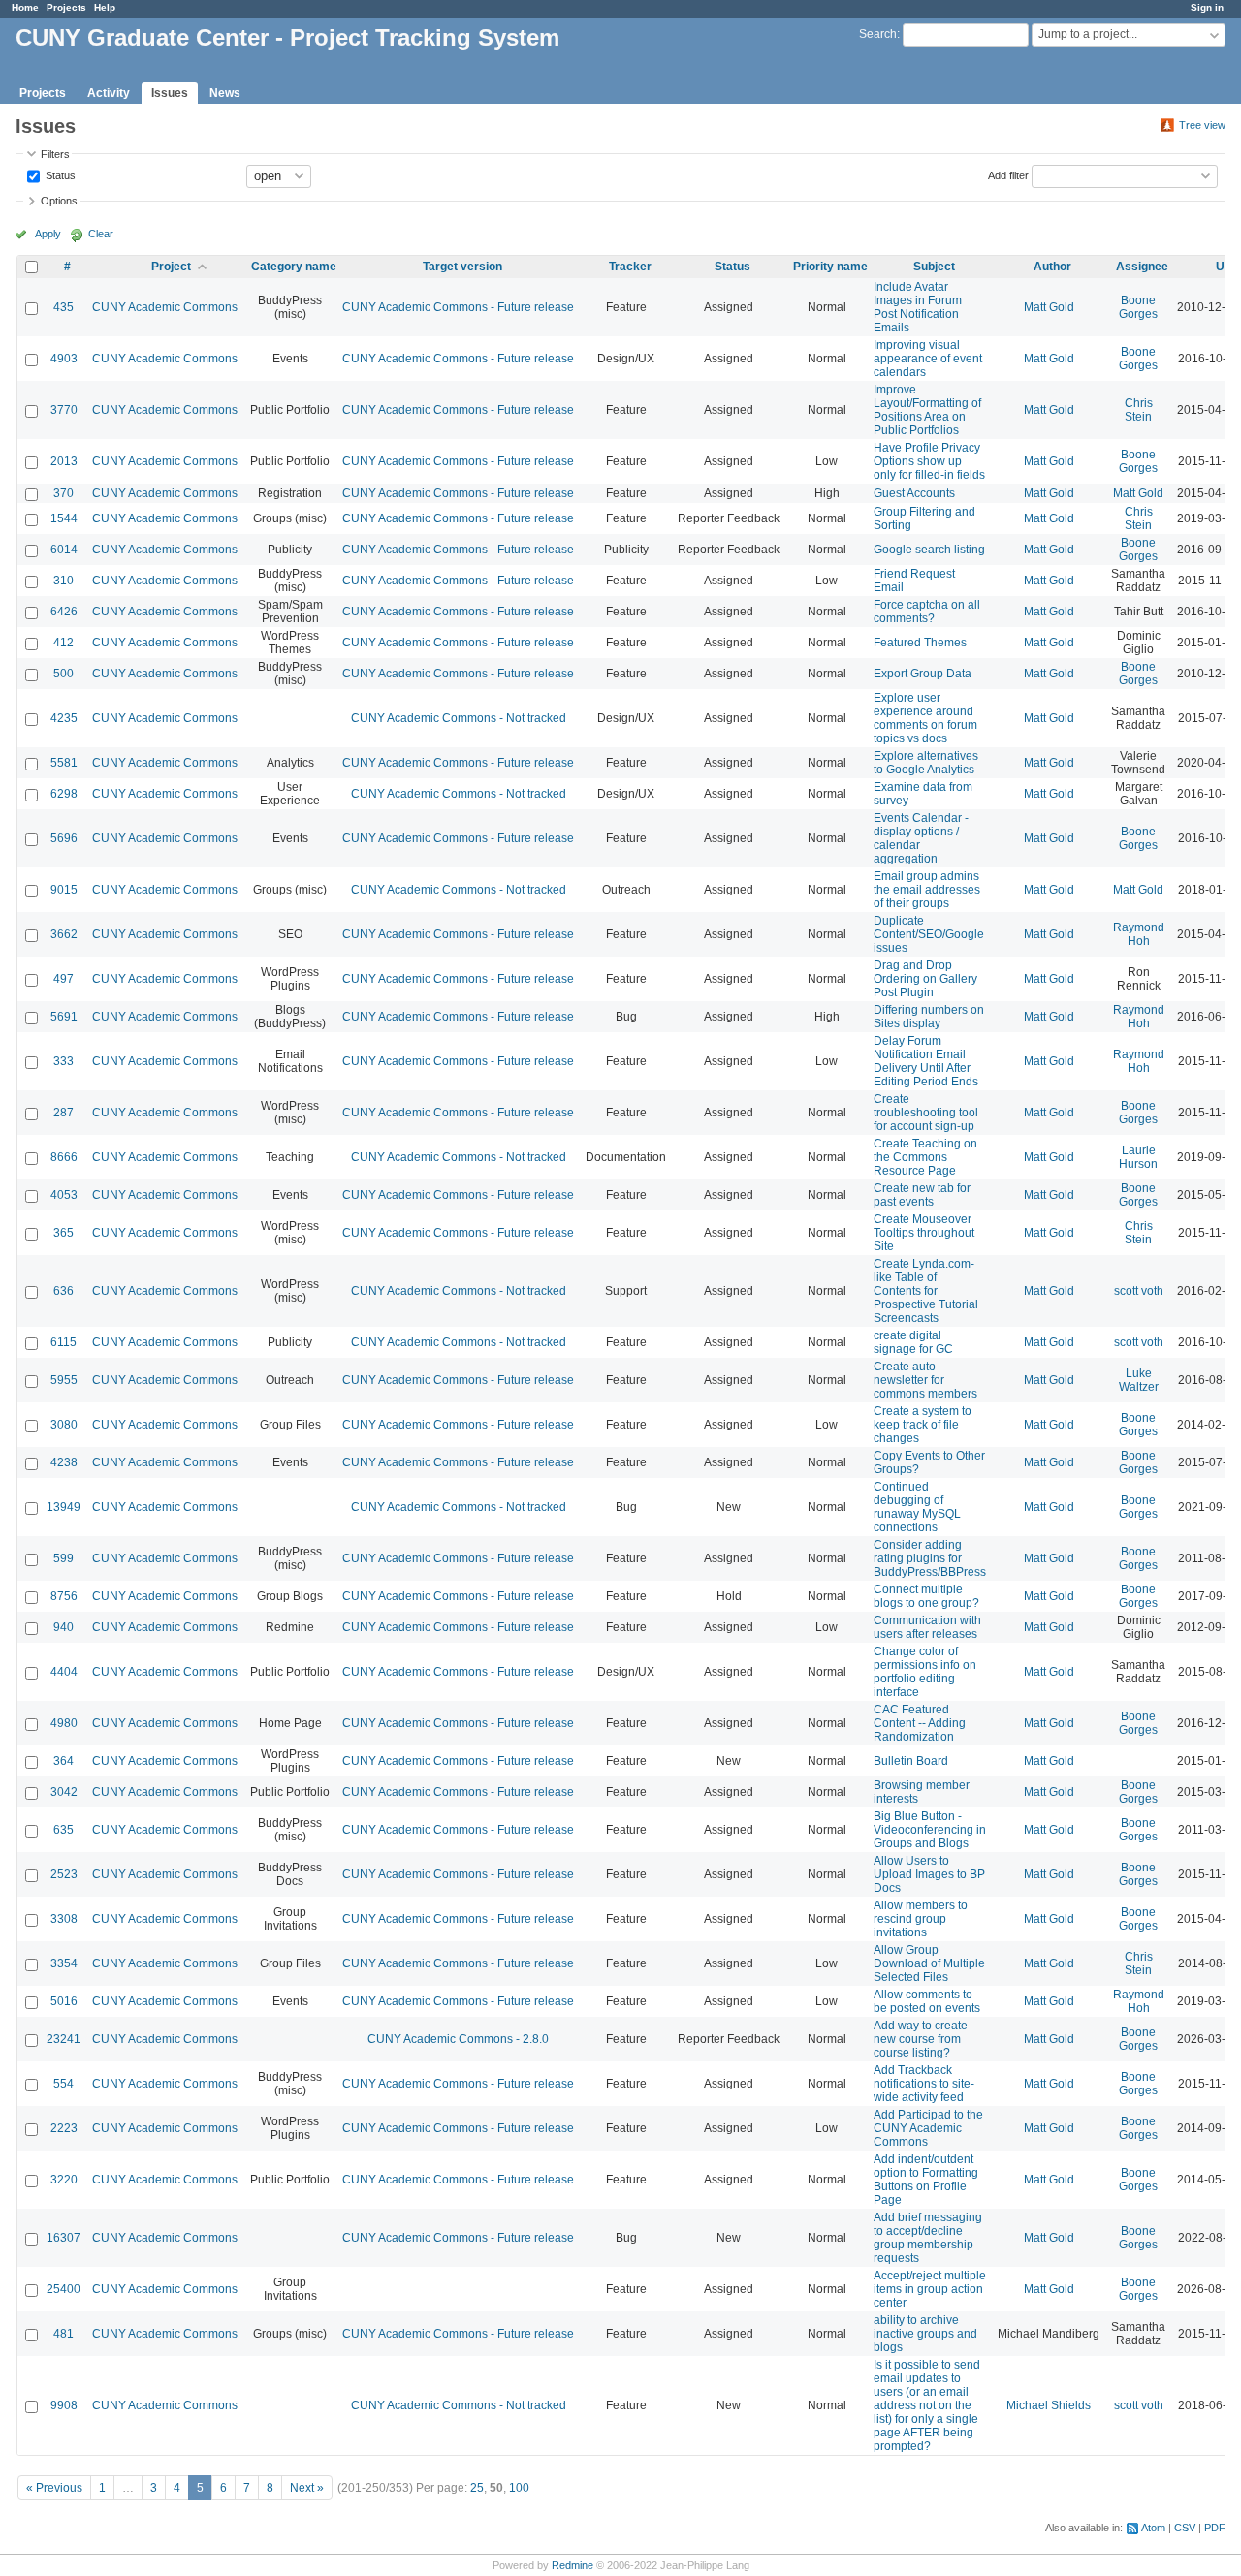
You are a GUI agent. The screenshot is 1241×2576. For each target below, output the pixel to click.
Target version (462, 267)
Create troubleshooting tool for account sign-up (926, 1113)
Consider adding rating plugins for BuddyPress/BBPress (930, 1558)
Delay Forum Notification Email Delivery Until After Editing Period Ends (926, 1061)
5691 (64, 1017)
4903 (64, 359)
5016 (64, 2001)
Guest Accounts (914, 493)
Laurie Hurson (1138, 1157)
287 (64, 1113)
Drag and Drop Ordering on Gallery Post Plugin (925, 979)
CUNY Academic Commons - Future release (458, 307)
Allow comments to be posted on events (927, 2001)
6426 (64, 612)
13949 (64, 1507)
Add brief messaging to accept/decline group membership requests (928, 2238)
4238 (64, 1462)
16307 (64, 2238)
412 (64, 643)
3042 (64, 1792)
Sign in (1207, 7)
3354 (64, 1963)
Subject (934, 267)
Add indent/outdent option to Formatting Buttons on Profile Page (926, 2180)
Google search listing (929, 550)
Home (25, 7)
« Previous (54, 2488)
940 (64, 1627)
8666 (64, 1157)
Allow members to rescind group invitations (921, 1919)
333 (64, 1061)
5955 (64, 1380)
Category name (294, 267)
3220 (64, 2180)
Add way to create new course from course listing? (921, 2039)
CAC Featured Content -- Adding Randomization (920, 1723)
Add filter (1008, 174)
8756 (64, 1596)
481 (64, 2334)
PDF (1215, 2528)
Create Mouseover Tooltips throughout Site (924, 1233)
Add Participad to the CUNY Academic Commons (928, 2128)
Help (105, 7)
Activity (109, 93)
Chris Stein (1139, 410)
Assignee (1142, 267)
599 (64, 1558)
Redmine (573, 2565)
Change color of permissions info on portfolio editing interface (925, 1672)
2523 (64, 1874)
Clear (101, 234)
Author (1052, 267)
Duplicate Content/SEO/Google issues (929, 934)
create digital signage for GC (913, 1342)
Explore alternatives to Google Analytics (926, 763)
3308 (64, 1919)
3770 (64, 410)
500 (64, 674)
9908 (64, 2405)
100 (519, 2488)
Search (878, 34)
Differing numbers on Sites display (929, 1017)
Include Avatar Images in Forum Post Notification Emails (918, 307)
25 (477, 2488)
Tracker (630, 267)
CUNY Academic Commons (165, 307)
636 (64, 1291)
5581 (64, 763)
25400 (64, 2289)
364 (64, 1761)
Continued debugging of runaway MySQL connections (917, 1507)
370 (64, 493)
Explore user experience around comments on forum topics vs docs (925, 718)
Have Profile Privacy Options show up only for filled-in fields (929, 461)
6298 (64, 794)
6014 (64, 550)
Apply (48, 234)
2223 (64, 2128)
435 (64, 307)
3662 (64, 934)
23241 (64, 2039)
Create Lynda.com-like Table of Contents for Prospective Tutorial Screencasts (926, 1291)
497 (64, 979)
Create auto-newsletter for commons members (925, 1380)
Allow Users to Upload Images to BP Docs (929, 1874)
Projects (66, 7)
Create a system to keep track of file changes (923, 1425)
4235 (64, 718)
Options (59, 201)
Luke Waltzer (1139, 1380)
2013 (64, 461)
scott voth (1139, 1291)
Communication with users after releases (927, 1627)
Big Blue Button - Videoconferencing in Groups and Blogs (930, 1830)
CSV (1185, 2528)
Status (59, 174)
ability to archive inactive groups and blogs (925, 2334)
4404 (64, 1672)
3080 (64, 1425)
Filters (55, 154)
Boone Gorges (1138, 307)
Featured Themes (920, 643)
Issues (170, 93)
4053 (64, 1195)
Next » (307, 2488)
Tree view (1202, 125)
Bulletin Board (911, 1761)
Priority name (830, 267)
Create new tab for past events (922, 1195)
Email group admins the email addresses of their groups (927, 890)
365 (64, 1233)
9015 (64, 890)
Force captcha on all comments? (927, 612)
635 (64, 1830)
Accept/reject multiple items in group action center (930, 2289)
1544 (64, 518)
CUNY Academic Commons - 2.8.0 (458, 2039)
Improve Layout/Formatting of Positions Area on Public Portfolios (927, 410)
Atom (1153, 2528)
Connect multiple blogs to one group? (926, 1596)
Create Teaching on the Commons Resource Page (925, 1157)
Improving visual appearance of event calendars (928, 359)
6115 (64, 1342)
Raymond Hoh (1139, 934)
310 (64, 581)
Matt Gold (1049, 307)
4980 (64, 1723)
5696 (64, 838)
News (225, 93)
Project (171, 267)
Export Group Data (923, 674)
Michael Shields (1049, 2405)
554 (64, 2084)
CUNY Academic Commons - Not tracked (459, 718)
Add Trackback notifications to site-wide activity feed (924, 2084)
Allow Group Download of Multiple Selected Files (929, 1963)
